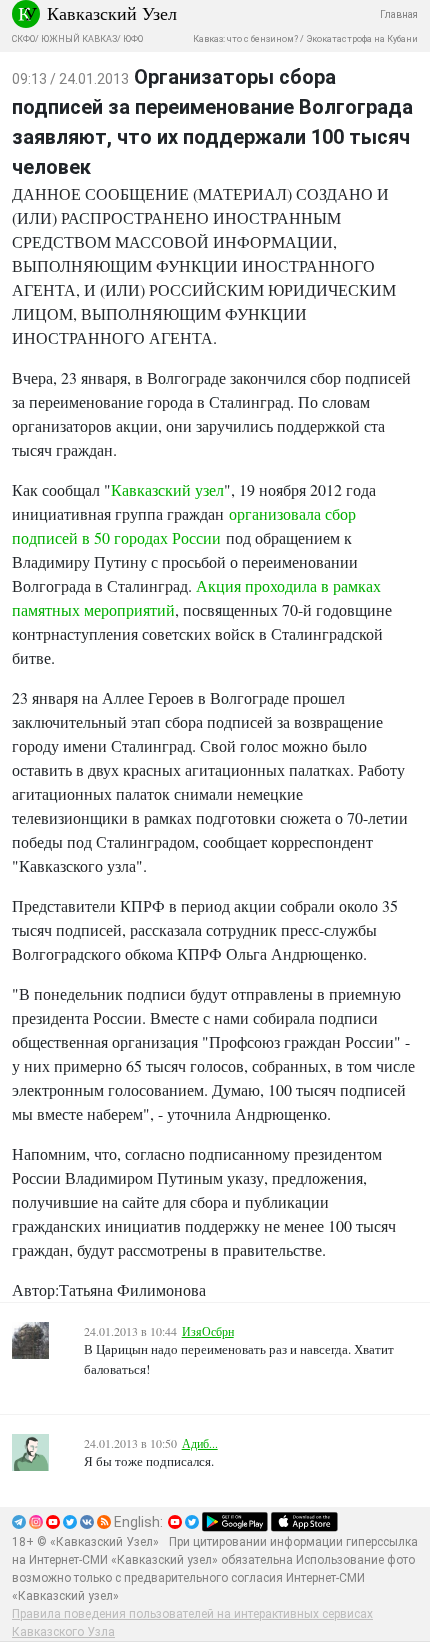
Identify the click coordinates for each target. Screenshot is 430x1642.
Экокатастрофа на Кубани (362, 39)
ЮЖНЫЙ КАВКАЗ (79, 39)
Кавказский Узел (112, 13)
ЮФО (133, 39)
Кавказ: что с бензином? (245, 39)
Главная (399, 14)
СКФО (23, 39)
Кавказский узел (167, 489)
